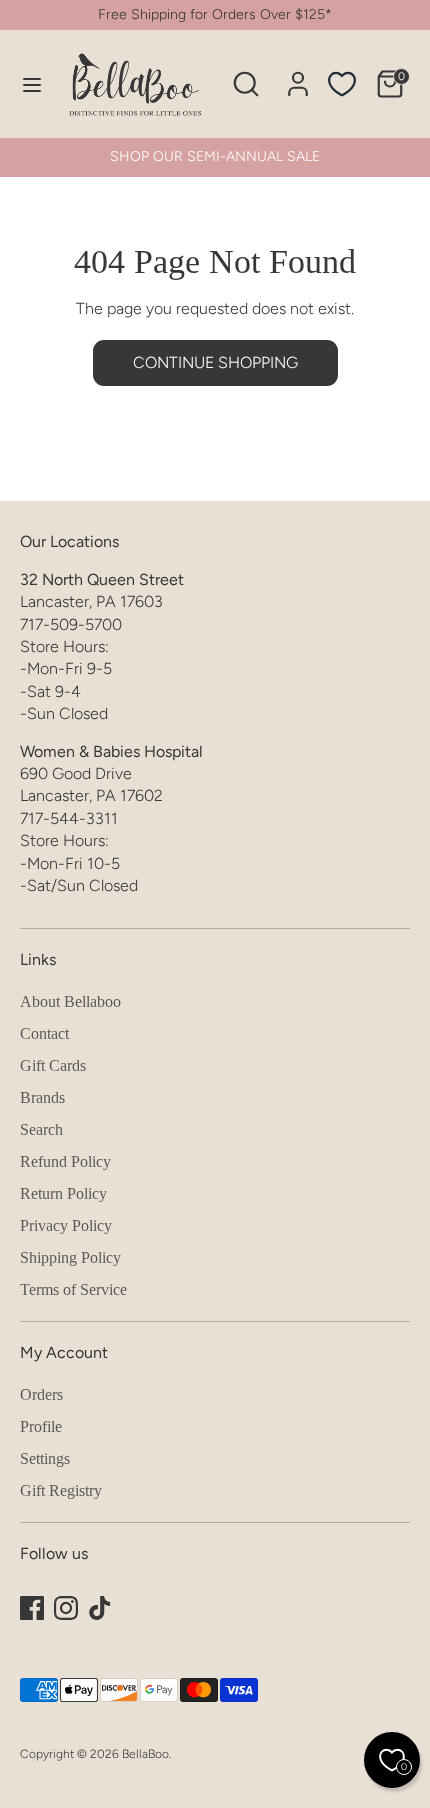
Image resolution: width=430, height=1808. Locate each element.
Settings (45, 1458)
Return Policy (63, 1193)
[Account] (298, 74)
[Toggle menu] (23, 84)
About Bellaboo (70, 1001)
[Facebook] (32, 1608)
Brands (42, 1097)
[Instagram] (66, 1608)
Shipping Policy (70, 1257)
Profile (41, 1426)
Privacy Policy (66, 1225)
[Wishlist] (342, 84)
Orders (41, 1394)
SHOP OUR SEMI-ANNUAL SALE (215, 156)
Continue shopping (215, 362)
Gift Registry (61, 1490)
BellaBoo (145, 1754)
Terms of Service (73, 1289)
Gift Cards (53, 1065)
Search (41, 1129)
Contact (44, 1033)
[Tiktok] (100, 1608)
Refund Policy (65, 1161)
